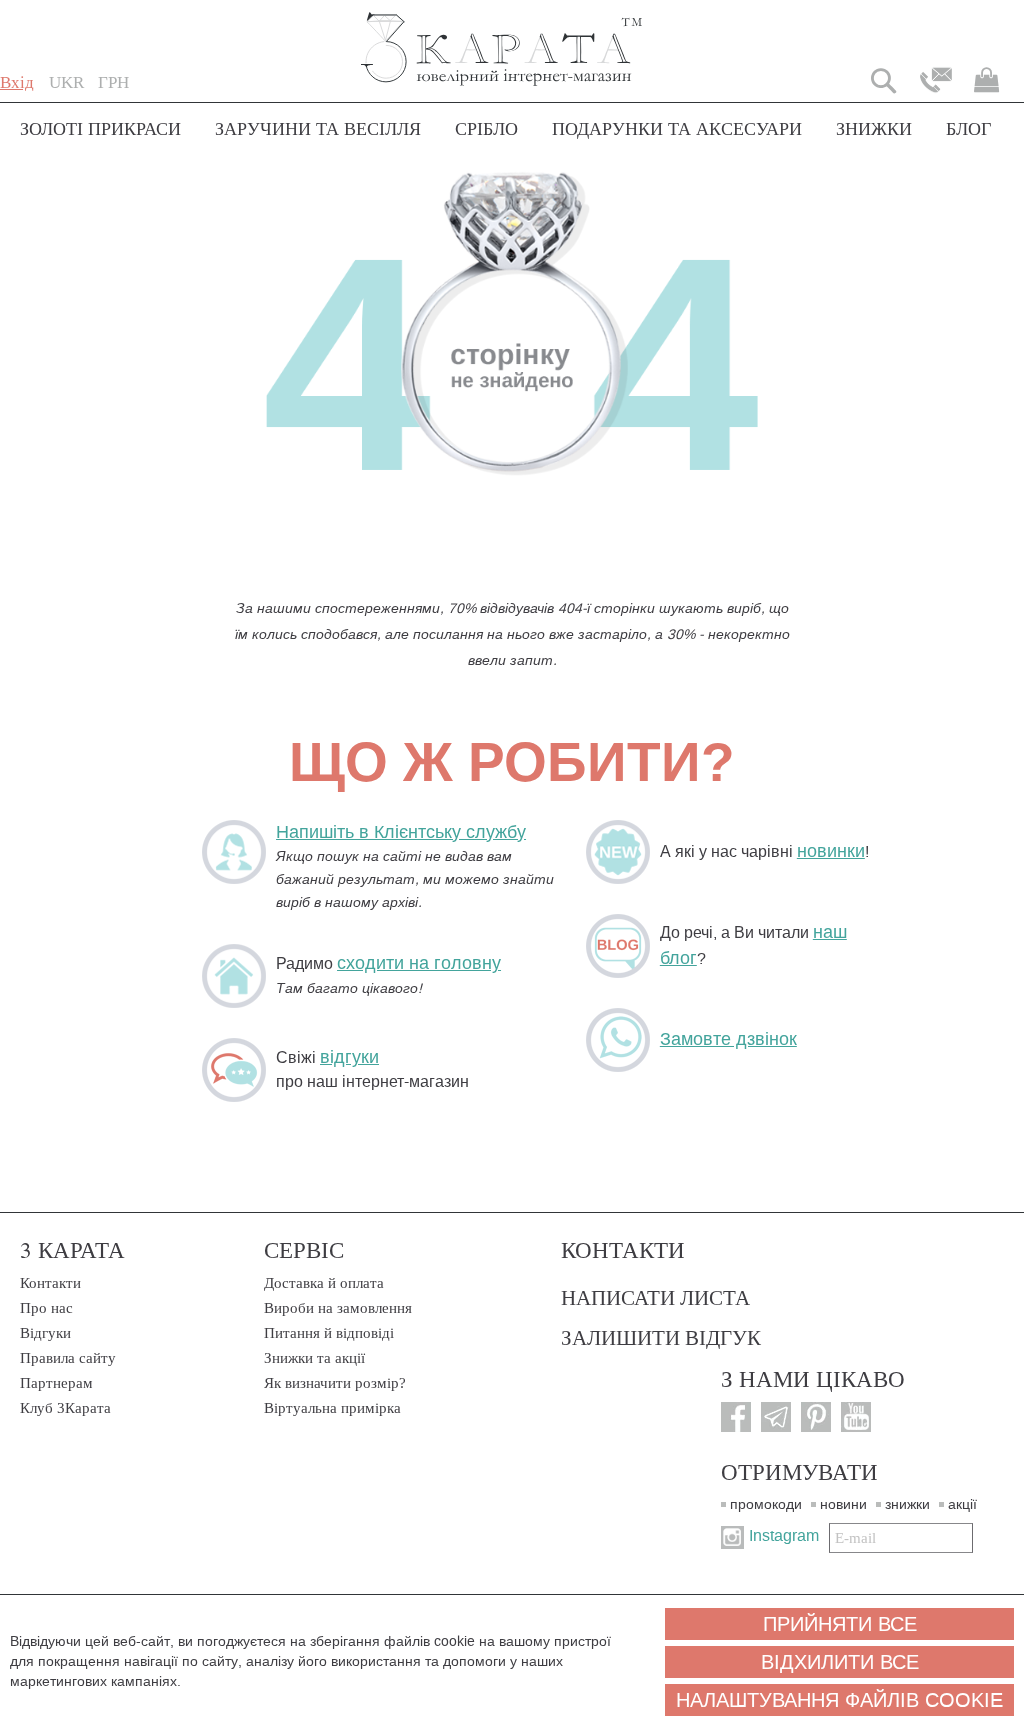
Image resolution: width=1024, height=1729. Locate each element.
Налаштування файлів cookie (839, 1700)
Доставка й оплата (324, 1283)
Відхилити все (840, 1662)
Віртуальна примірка (332, 1408)
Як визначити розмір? (335, 1383)
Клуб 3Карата (65, 1408)
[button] (66, 83)
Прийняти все (840, 1624)
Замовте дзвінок (728, 1039)
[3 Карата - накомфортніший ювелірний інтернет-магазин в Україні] (502, 35)
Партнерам (56, 1383)
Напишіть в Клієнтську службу (401, 832)
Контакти (50, 1283)
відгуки (349, 1057)
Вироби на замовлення (338, 1308)
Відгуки (45, 1333)
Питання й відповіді (329, 1333)
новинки (831, 851)
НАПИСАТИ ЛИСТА (655, 1297)
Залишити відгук (661, 1337)
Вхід (17, 82)
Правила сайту (68, 1358)
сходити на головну (419, 963)
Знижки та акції (314, 1358)
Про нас (46, 1308)
